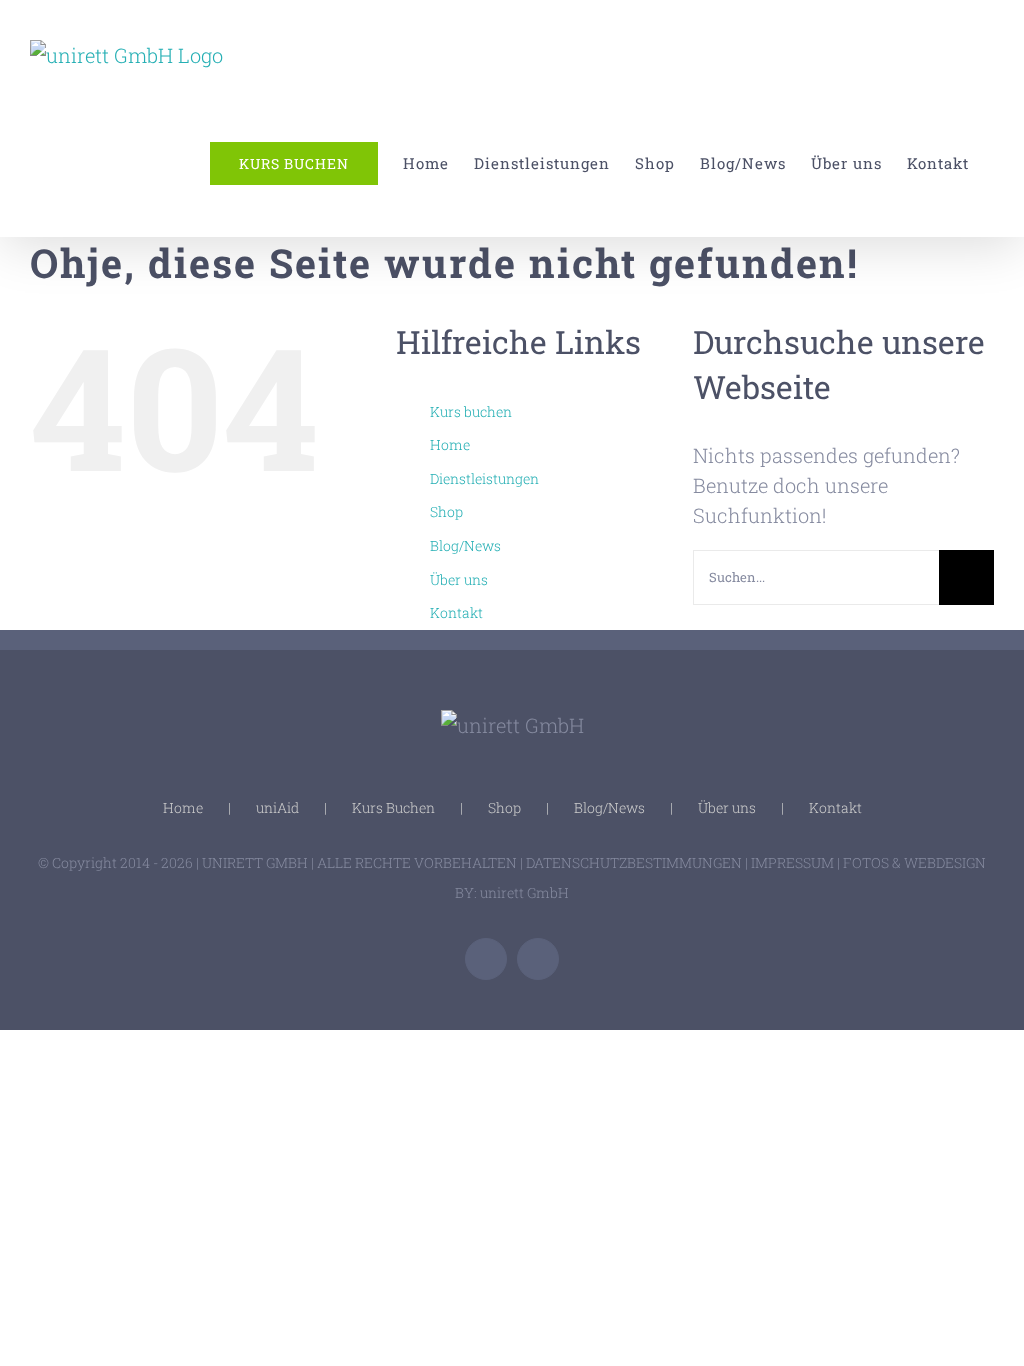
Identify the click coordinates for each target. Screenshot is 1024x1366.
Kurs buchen (471, 411)
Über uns (459, 579)
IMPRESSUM (792, 862)
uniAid (277, 807)
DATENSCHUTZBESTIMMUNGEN (634, 862)
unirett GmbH (524, 892)
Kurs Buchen (393, 807)
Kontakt (456, 612)
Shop (446, 511)
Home (450, 444)
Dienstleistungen (484, 478)
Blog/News (465, 545)
